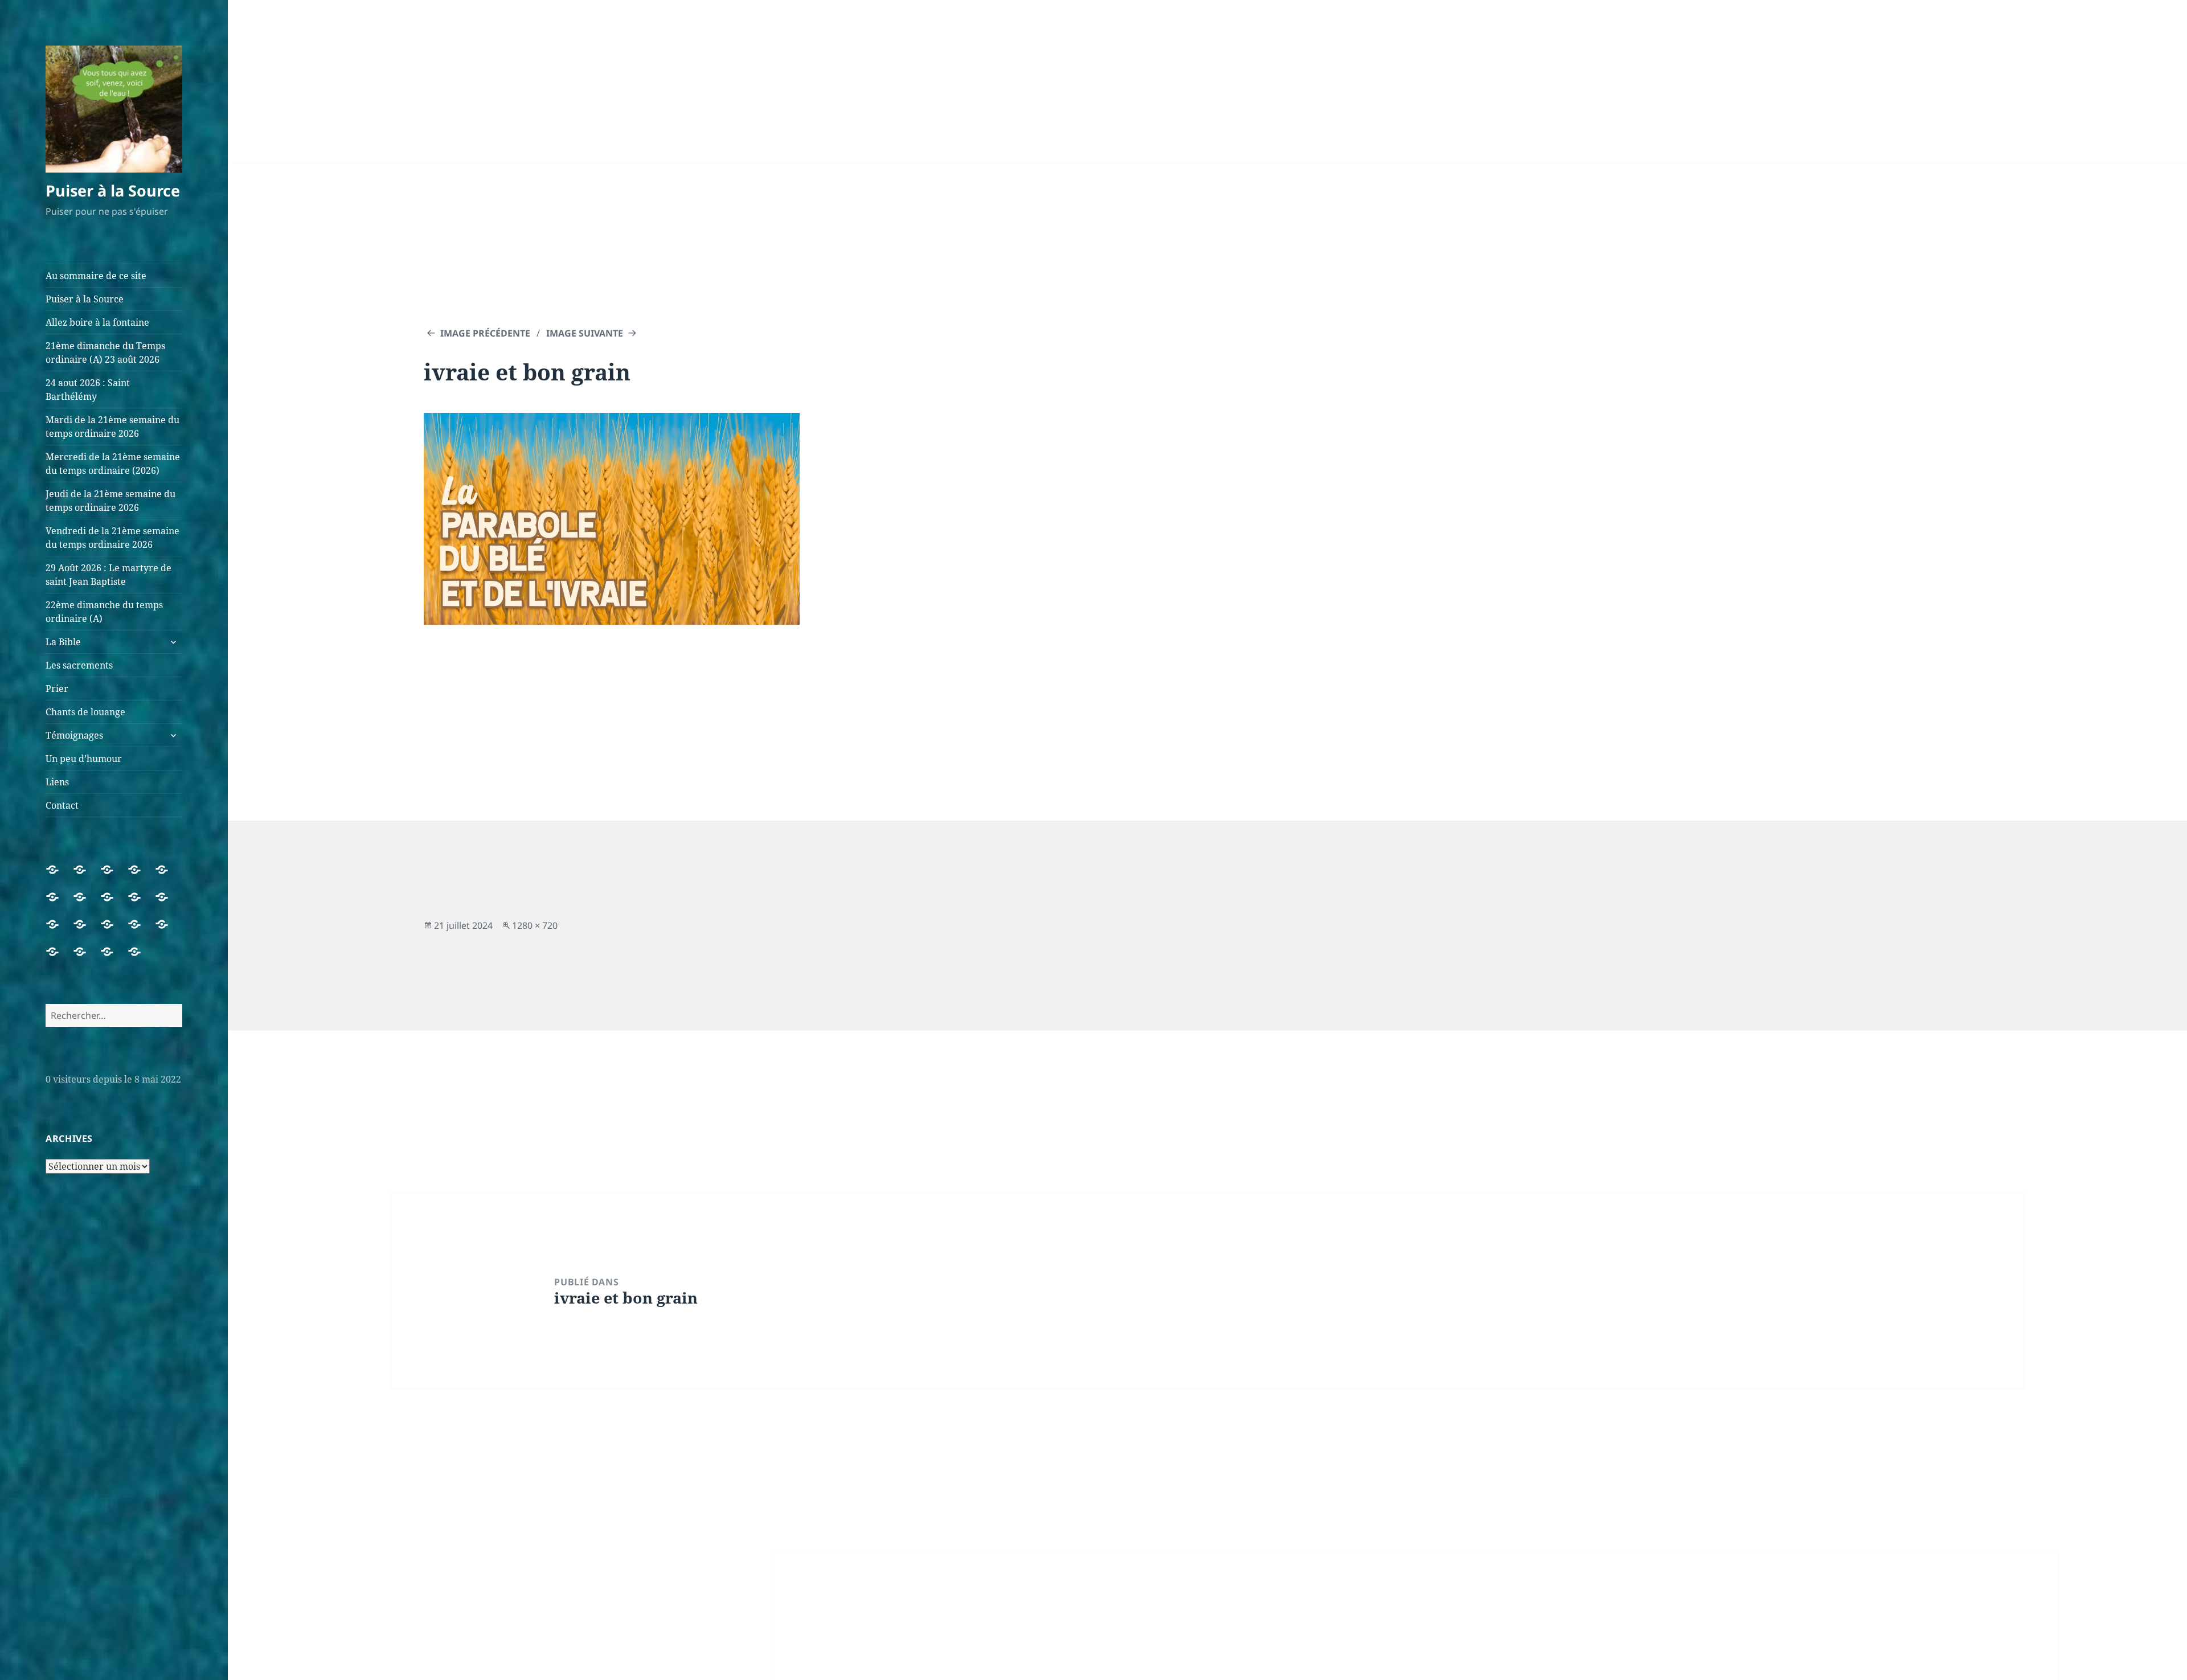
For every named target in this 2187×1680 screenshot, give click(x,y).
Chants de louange (85, 712)
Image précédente (485, 333)
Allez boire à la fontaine (97, 322)
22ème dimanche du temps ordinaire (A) (104, 612)
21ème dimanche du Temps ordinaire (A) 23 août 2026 (105, 353)
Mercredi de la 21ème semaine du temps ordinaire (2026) (113, 464)
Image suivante (585, 333)
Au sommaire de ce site (96, 276)
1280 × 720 (535, 925)
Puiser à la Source (113, 190)
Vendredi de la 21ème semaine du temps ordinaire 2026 (112, 538)
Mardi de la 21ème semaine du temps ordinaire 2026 (112, 427)
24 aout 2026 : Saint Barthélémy (88, 390)
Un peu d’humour (84, 759)
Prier (57, 689)
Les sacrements (79, 665)
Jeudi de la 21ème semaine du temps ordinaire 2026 (110, 501)
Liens (57, 782)
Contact (62, 805)
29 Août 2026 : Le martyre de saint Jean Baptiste (108, 575)
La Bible (63, 642)
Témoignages (74, 735)
